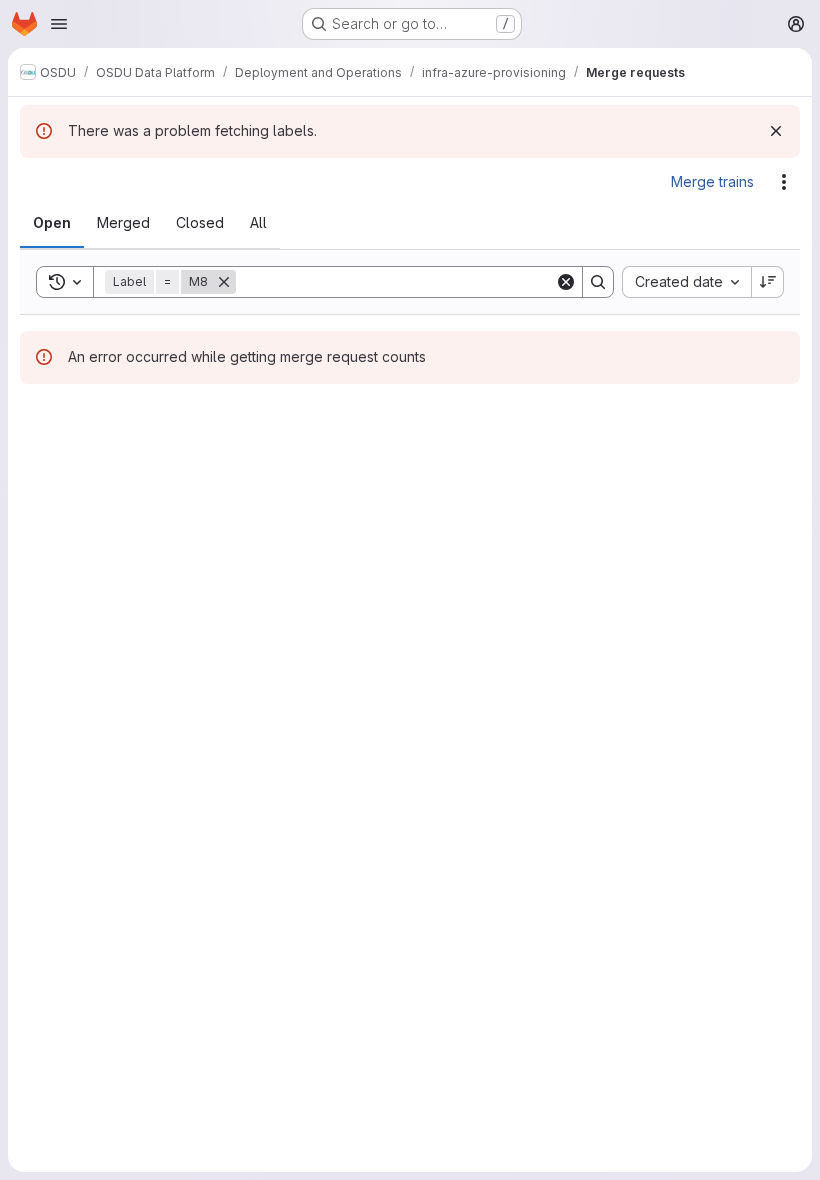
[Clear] (566, 282)
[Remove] (224, 282)
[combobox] (686, 282)
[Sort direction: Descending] (768, 282)
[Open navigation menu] (59, 24)
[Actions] (784, 182)
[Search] (598, 282)
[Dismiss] (776, 131)
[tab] (52, 223)
